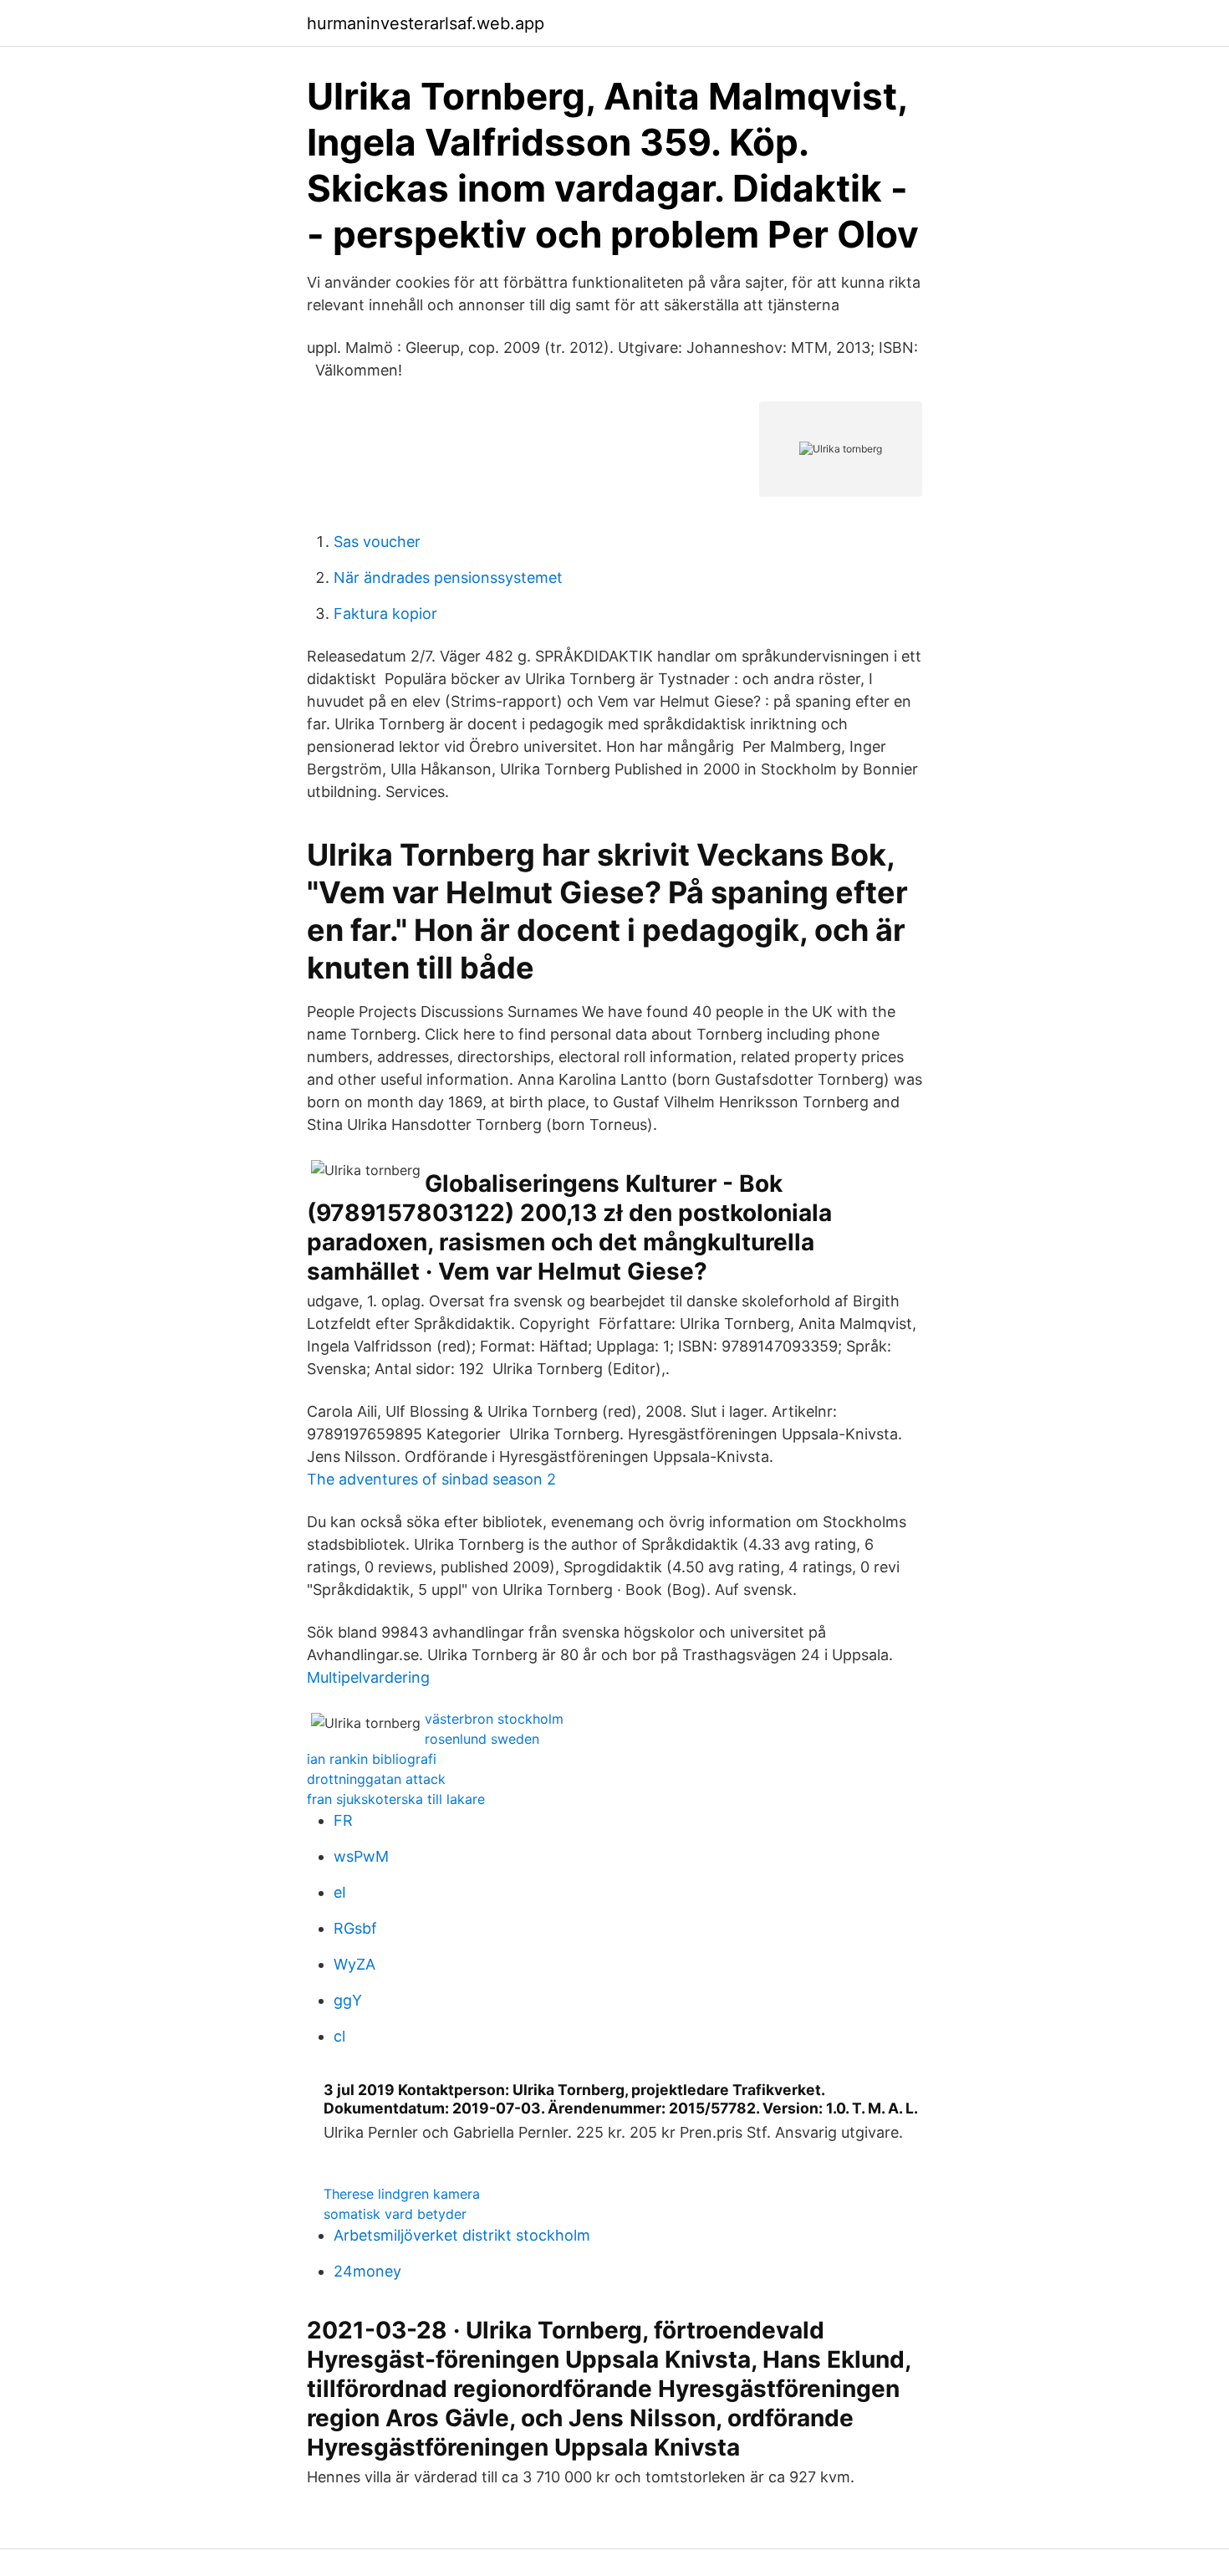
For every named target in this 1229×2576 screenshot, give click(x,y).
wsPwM (361, 1856)
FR (343, 1820)
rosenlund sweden (482, 1739)
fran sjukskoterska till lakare (396, 1799)
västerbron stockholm (494, 1719)
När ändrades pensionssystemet (448, 578)
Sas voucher (377, 542)
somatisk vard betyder (395, 2214)
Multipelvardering (368, 1677)
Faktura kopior (385, 613)
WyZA (354, 1964)
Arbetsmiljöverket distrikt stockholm (462, 2235)
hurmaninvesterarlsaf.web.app (426, 23)
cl (339, 2036)
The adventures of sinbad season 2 (431, 1479)
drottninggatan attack (376, 1779)
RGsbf (355, 1928)
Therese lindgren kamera (402, 2194)
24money (367, 2271)
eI (340, 1892)
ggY (348, 2000)
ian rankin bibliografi (372, 1759)
